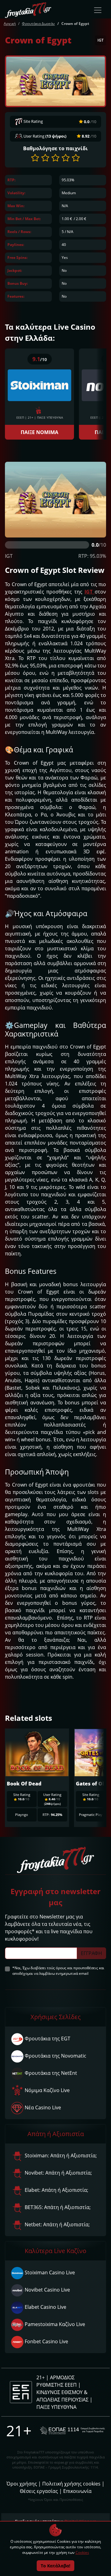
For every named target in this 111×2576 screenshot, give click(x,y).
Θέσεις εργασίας (39, 2491)
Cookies (82, 2552)
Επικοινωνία (77, 2491)
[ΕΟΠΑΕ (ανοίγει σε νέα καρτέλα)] (72, 2431)
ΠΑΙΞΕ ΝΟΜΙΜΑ (39, 432)
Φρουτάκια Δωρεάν (38, 24)
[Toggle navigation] (98, 10)
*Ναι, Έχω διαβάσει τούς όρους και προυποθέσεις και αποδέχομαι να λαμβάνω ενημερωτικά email (58, 1971)
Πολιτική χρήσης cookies (71, 2484)
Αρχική (10, 24)
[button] (35, 158)
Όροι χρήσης (22, 2484)
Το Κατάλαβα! (55, 2566)
